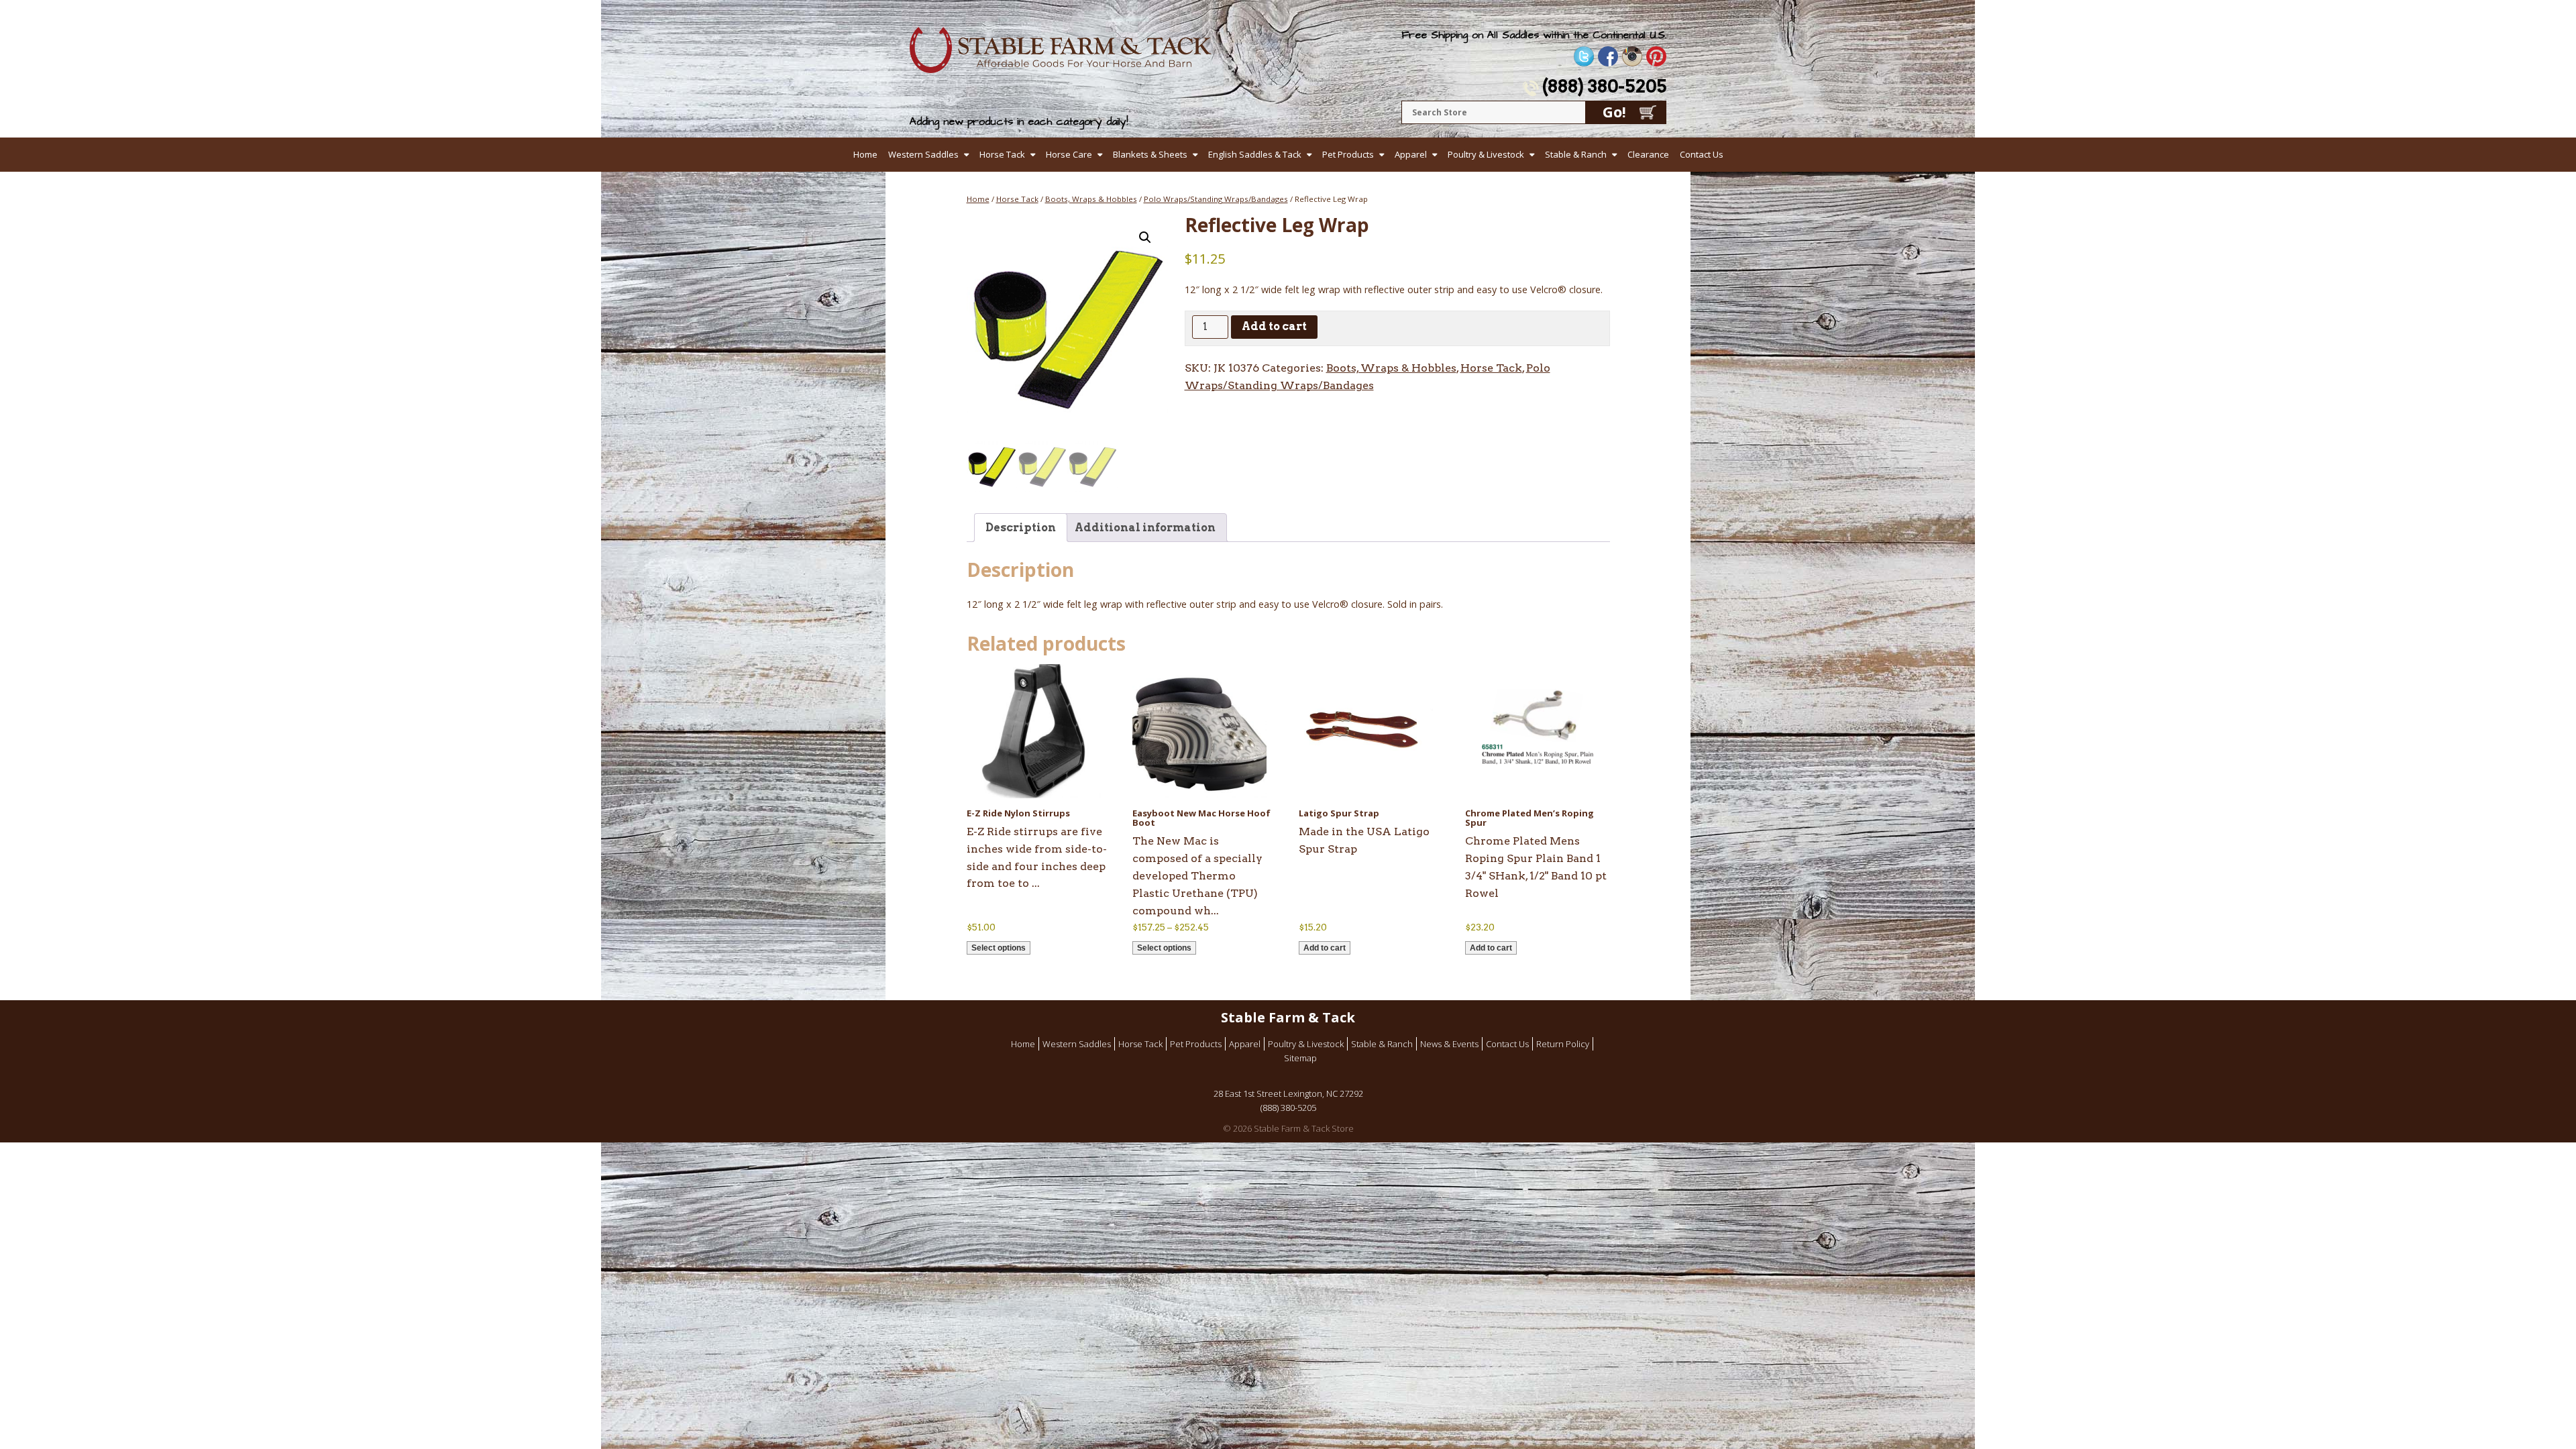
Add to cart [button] (1325, 948)
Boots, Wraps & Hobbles (1091, 199)
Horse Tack (1002, 154)
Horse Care (1069, 154)
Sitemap (1300, 1058)
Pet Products (1348, 154)
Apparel (1411, 154)
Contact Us (1702, 154)
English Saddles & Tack (1255, 154)
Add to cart (1274, 326)
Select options (999, 948)
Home (865, 154)
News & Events (1449, 1044)
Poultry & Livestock (1486, 154)
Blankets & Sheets (1150, 154)
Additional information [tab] (1145, 528)
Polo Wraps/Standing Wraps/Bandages (1216, 199)
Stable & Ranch (1576, 154)
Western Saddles (923, 154)
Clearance (1648, 154)
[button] (1145, 237)
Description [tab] (1021, 528)
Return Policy (1563, 1044)
